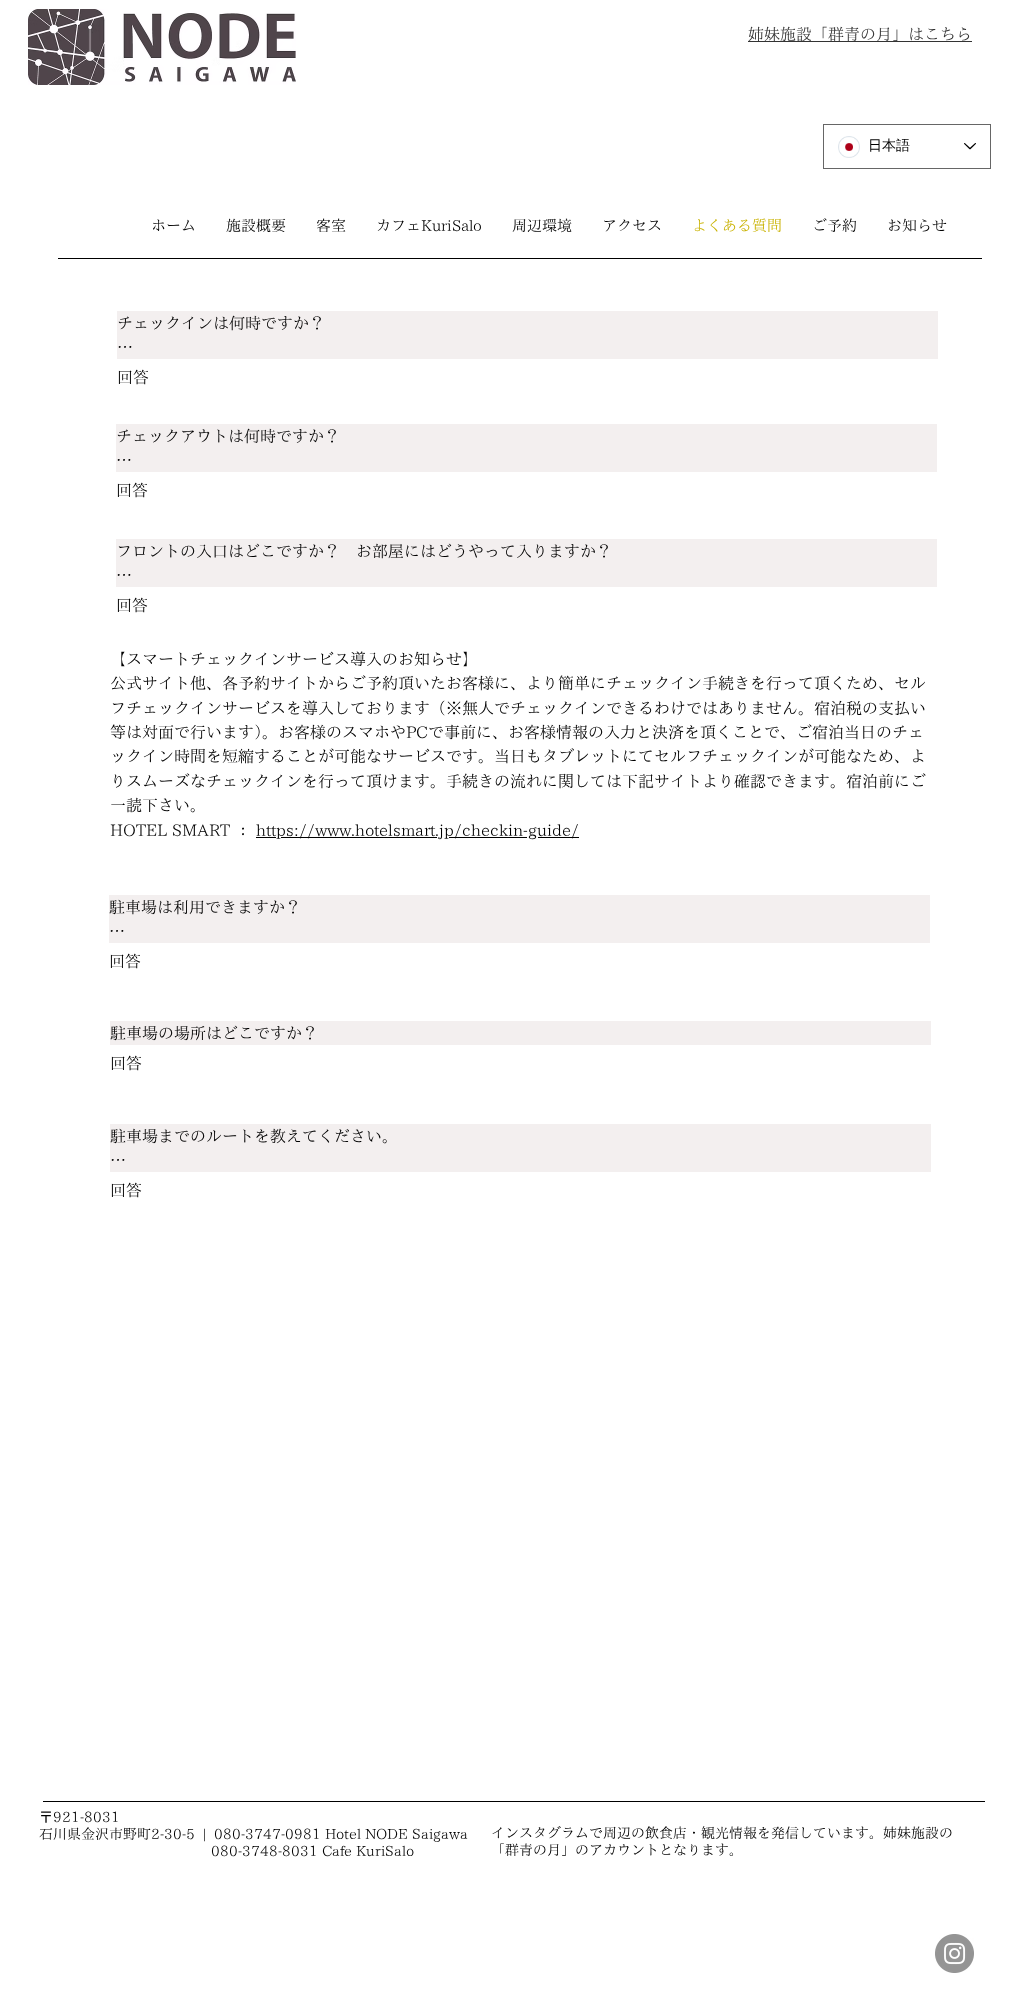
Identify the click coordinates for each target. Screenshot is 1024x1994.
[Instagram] (954, 1953)
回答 (133, 377)
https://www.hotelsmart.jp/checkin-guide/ (417, 830)
